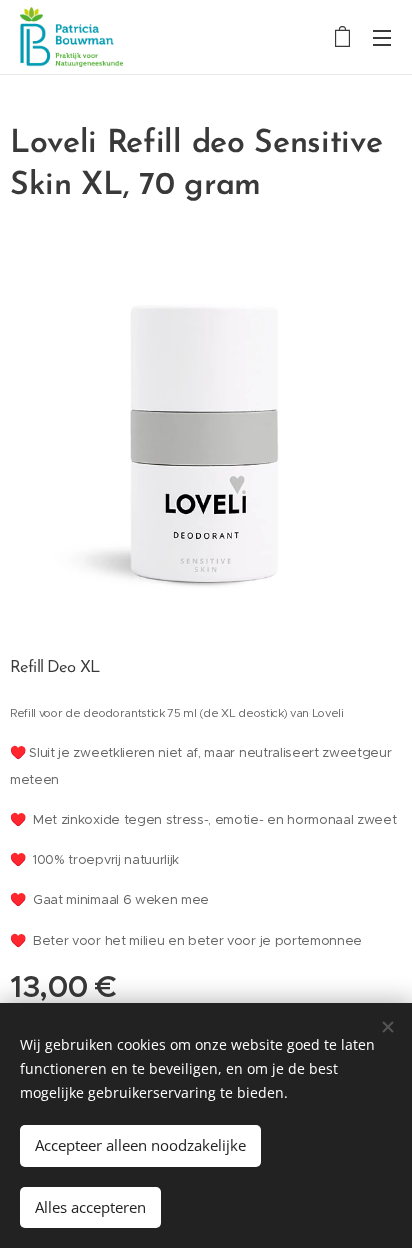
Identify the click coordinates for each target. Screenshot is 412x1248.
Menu (382, 37)
